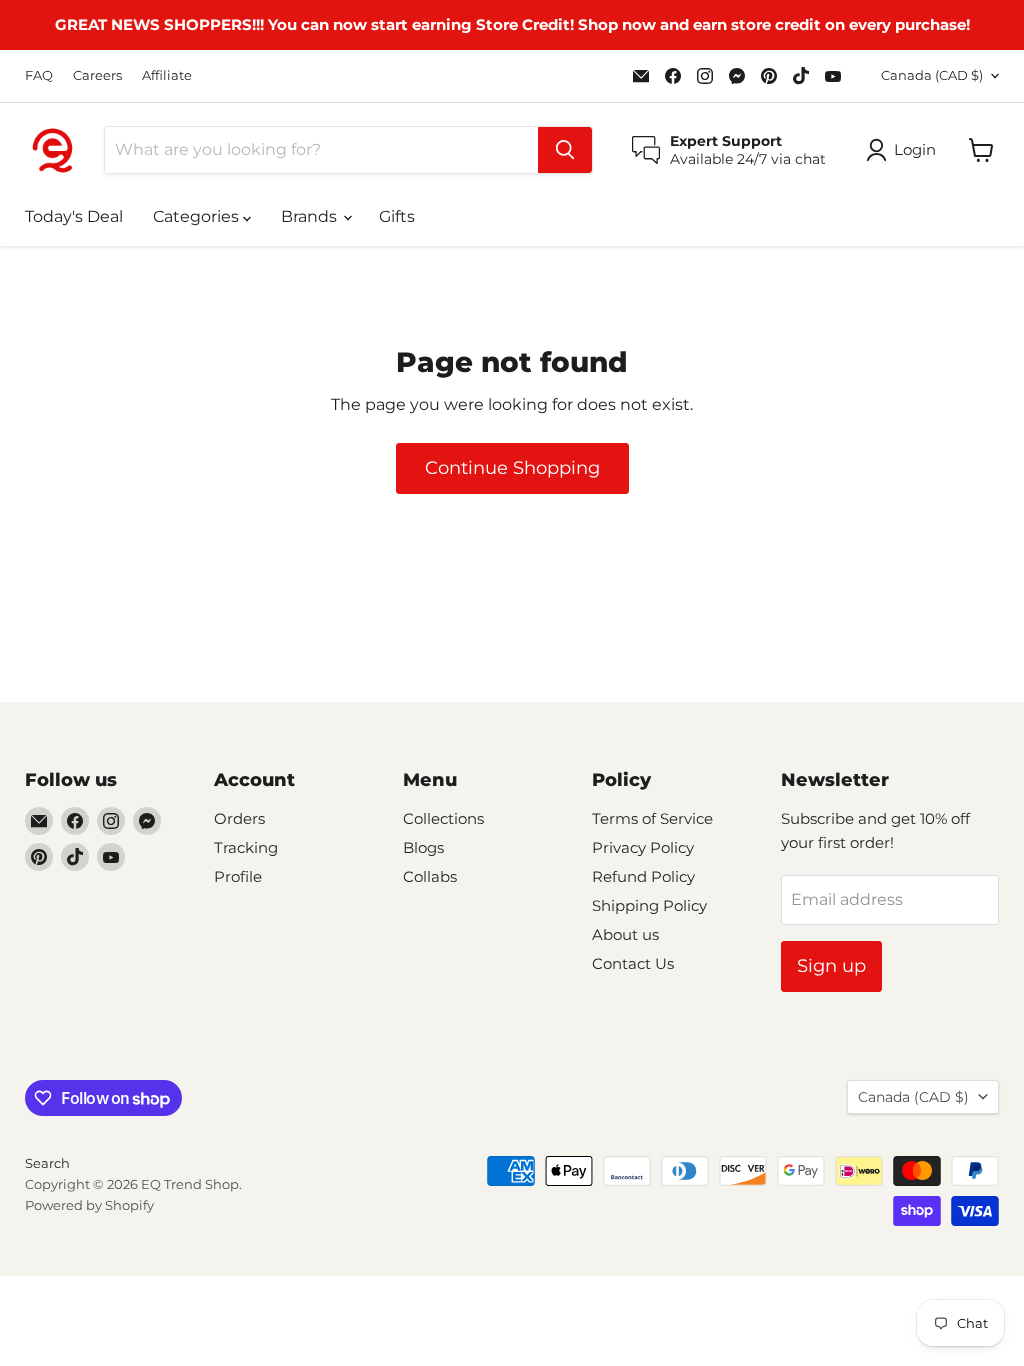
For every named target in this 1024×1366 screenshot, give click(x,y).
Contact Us (633, 963)
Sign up (831, 966)
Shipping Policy (649, 905)
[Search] (565, 150)
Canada (932, 75)
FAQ (39, 75)
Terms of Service (652, 818)
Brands (311, 216)
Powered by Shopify (89, 1205)
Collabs (430, 876)
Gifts (397, 216)
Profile (238, 876)
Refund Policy (643, 876)
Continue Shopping (512, 468)
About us (625, 934)
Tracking (246, 847)
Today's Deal (74, 216)
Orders (239, 818)
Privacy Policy (643, 847)
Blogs (423, 847)
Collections (443, 818)
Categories (198, 216)
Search (47, 1163)
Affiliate (167, 75)
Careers (97, 75)
